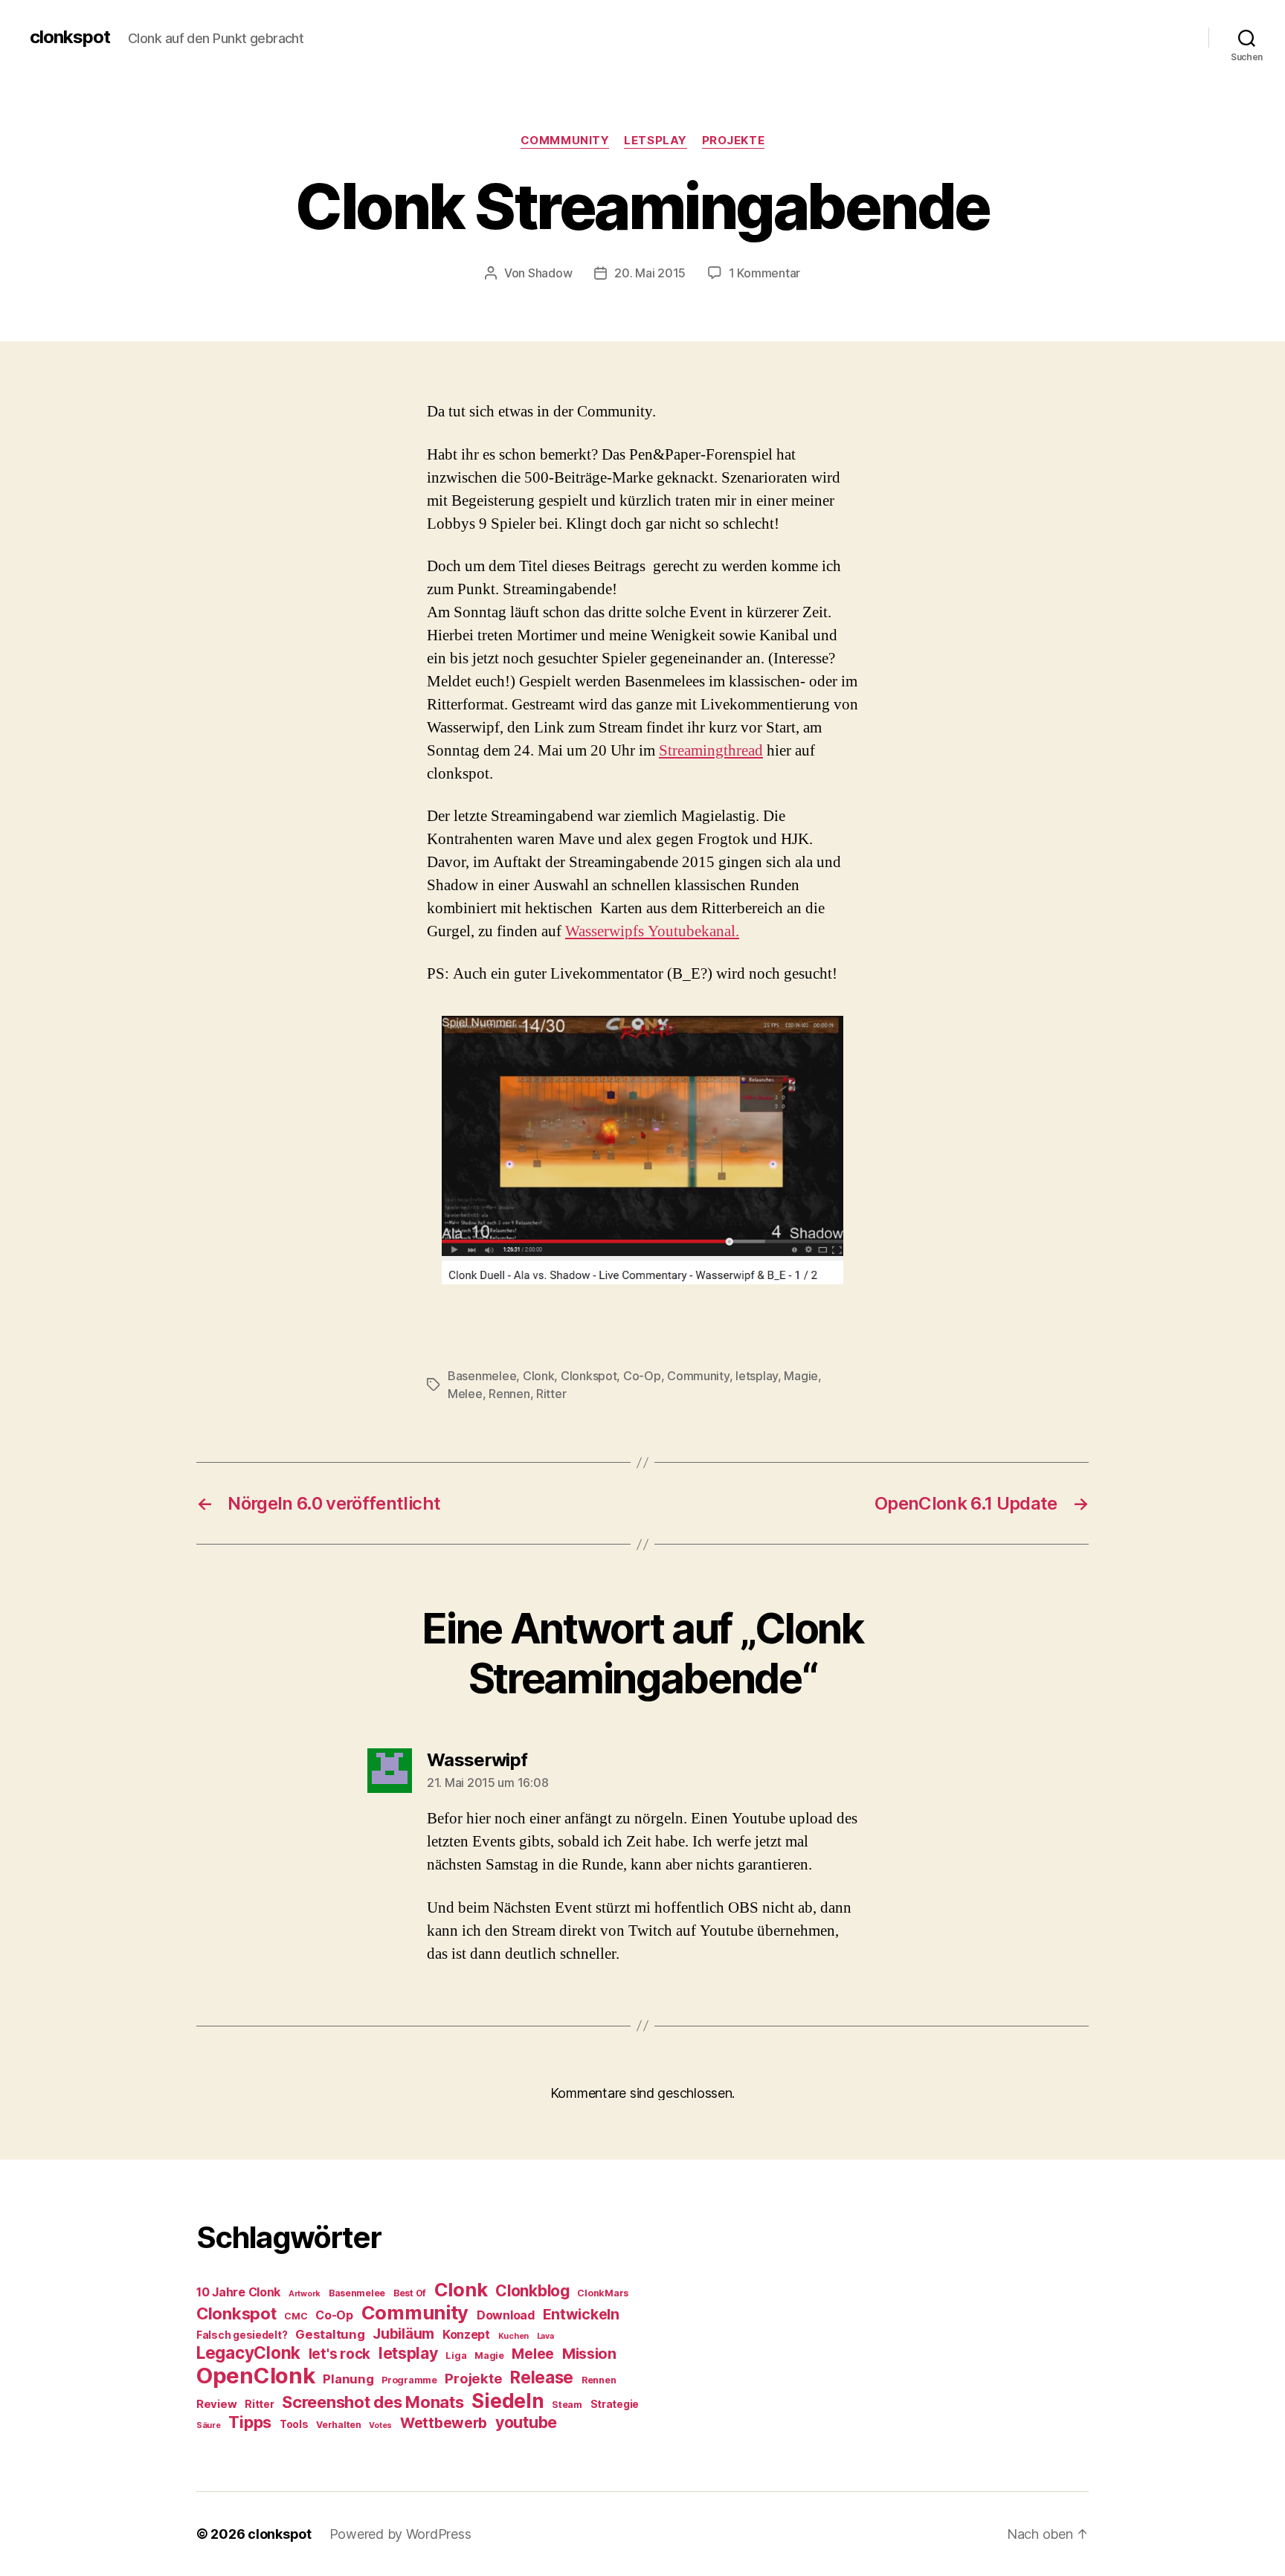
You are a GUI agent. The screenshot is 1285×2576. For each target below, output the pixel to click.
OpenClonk (256, 2376)
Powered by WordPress (400, 2534)
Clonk (539, 1376)
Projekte (733, 141)
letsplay (655, 141)
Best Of (410, 2293)
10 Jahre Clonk (238, 2292)
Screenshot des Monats (373, 2402)
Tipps (250, 2422)
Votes (380, 2425)
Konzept (466, 2334)
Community (698, 1376)
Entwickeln (581, 2314)
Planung (348, 2379)
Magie (801, 1376)
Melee (465, 1394)
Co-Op (642, 1376)
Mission (589, 2354)
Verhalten (339, 2425)
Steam (567, 2405)
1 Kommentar (764, 273)
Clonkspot (589, 1376)
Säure (209, 2425)
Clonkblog (532, 2291)
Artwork (305, 2294)
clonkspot (70, 37)
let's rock (339, 2354)
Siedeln (508, 2400)
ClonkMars (603, 2293)
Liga (456, 2356)
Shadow (550, 273)
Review (216, 2404)
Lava (545, 2336)
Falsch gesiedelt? (242, 2335)
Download (506, 2315)
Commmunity (565, 141)
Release (542, 2377)
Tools (294, 2424)
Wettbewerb (444, 2423)
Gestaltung (330, 2334)
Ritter (551, 1394)
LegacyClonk (248, 2353)
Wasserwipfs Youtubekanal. (652, 931)
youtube (526, 2422)
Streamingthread (711, 751)
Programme (409, 2380)
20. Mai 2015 (650, 273)
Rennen (509, 1394)
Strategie (615, 2404)
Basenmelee (482, 1376)
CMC (296, 2316)
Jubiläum (403, 2334)
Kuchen (513, 2336)
